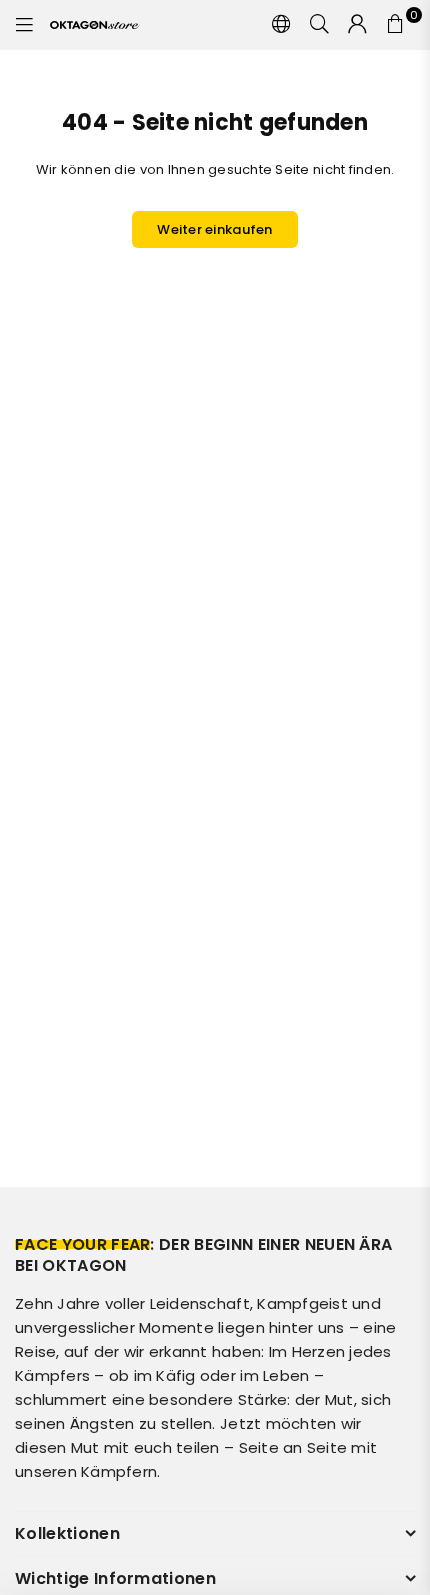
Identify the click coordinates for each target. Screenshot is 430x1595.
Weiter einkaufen (214, 229)
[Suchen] (320, 25)
